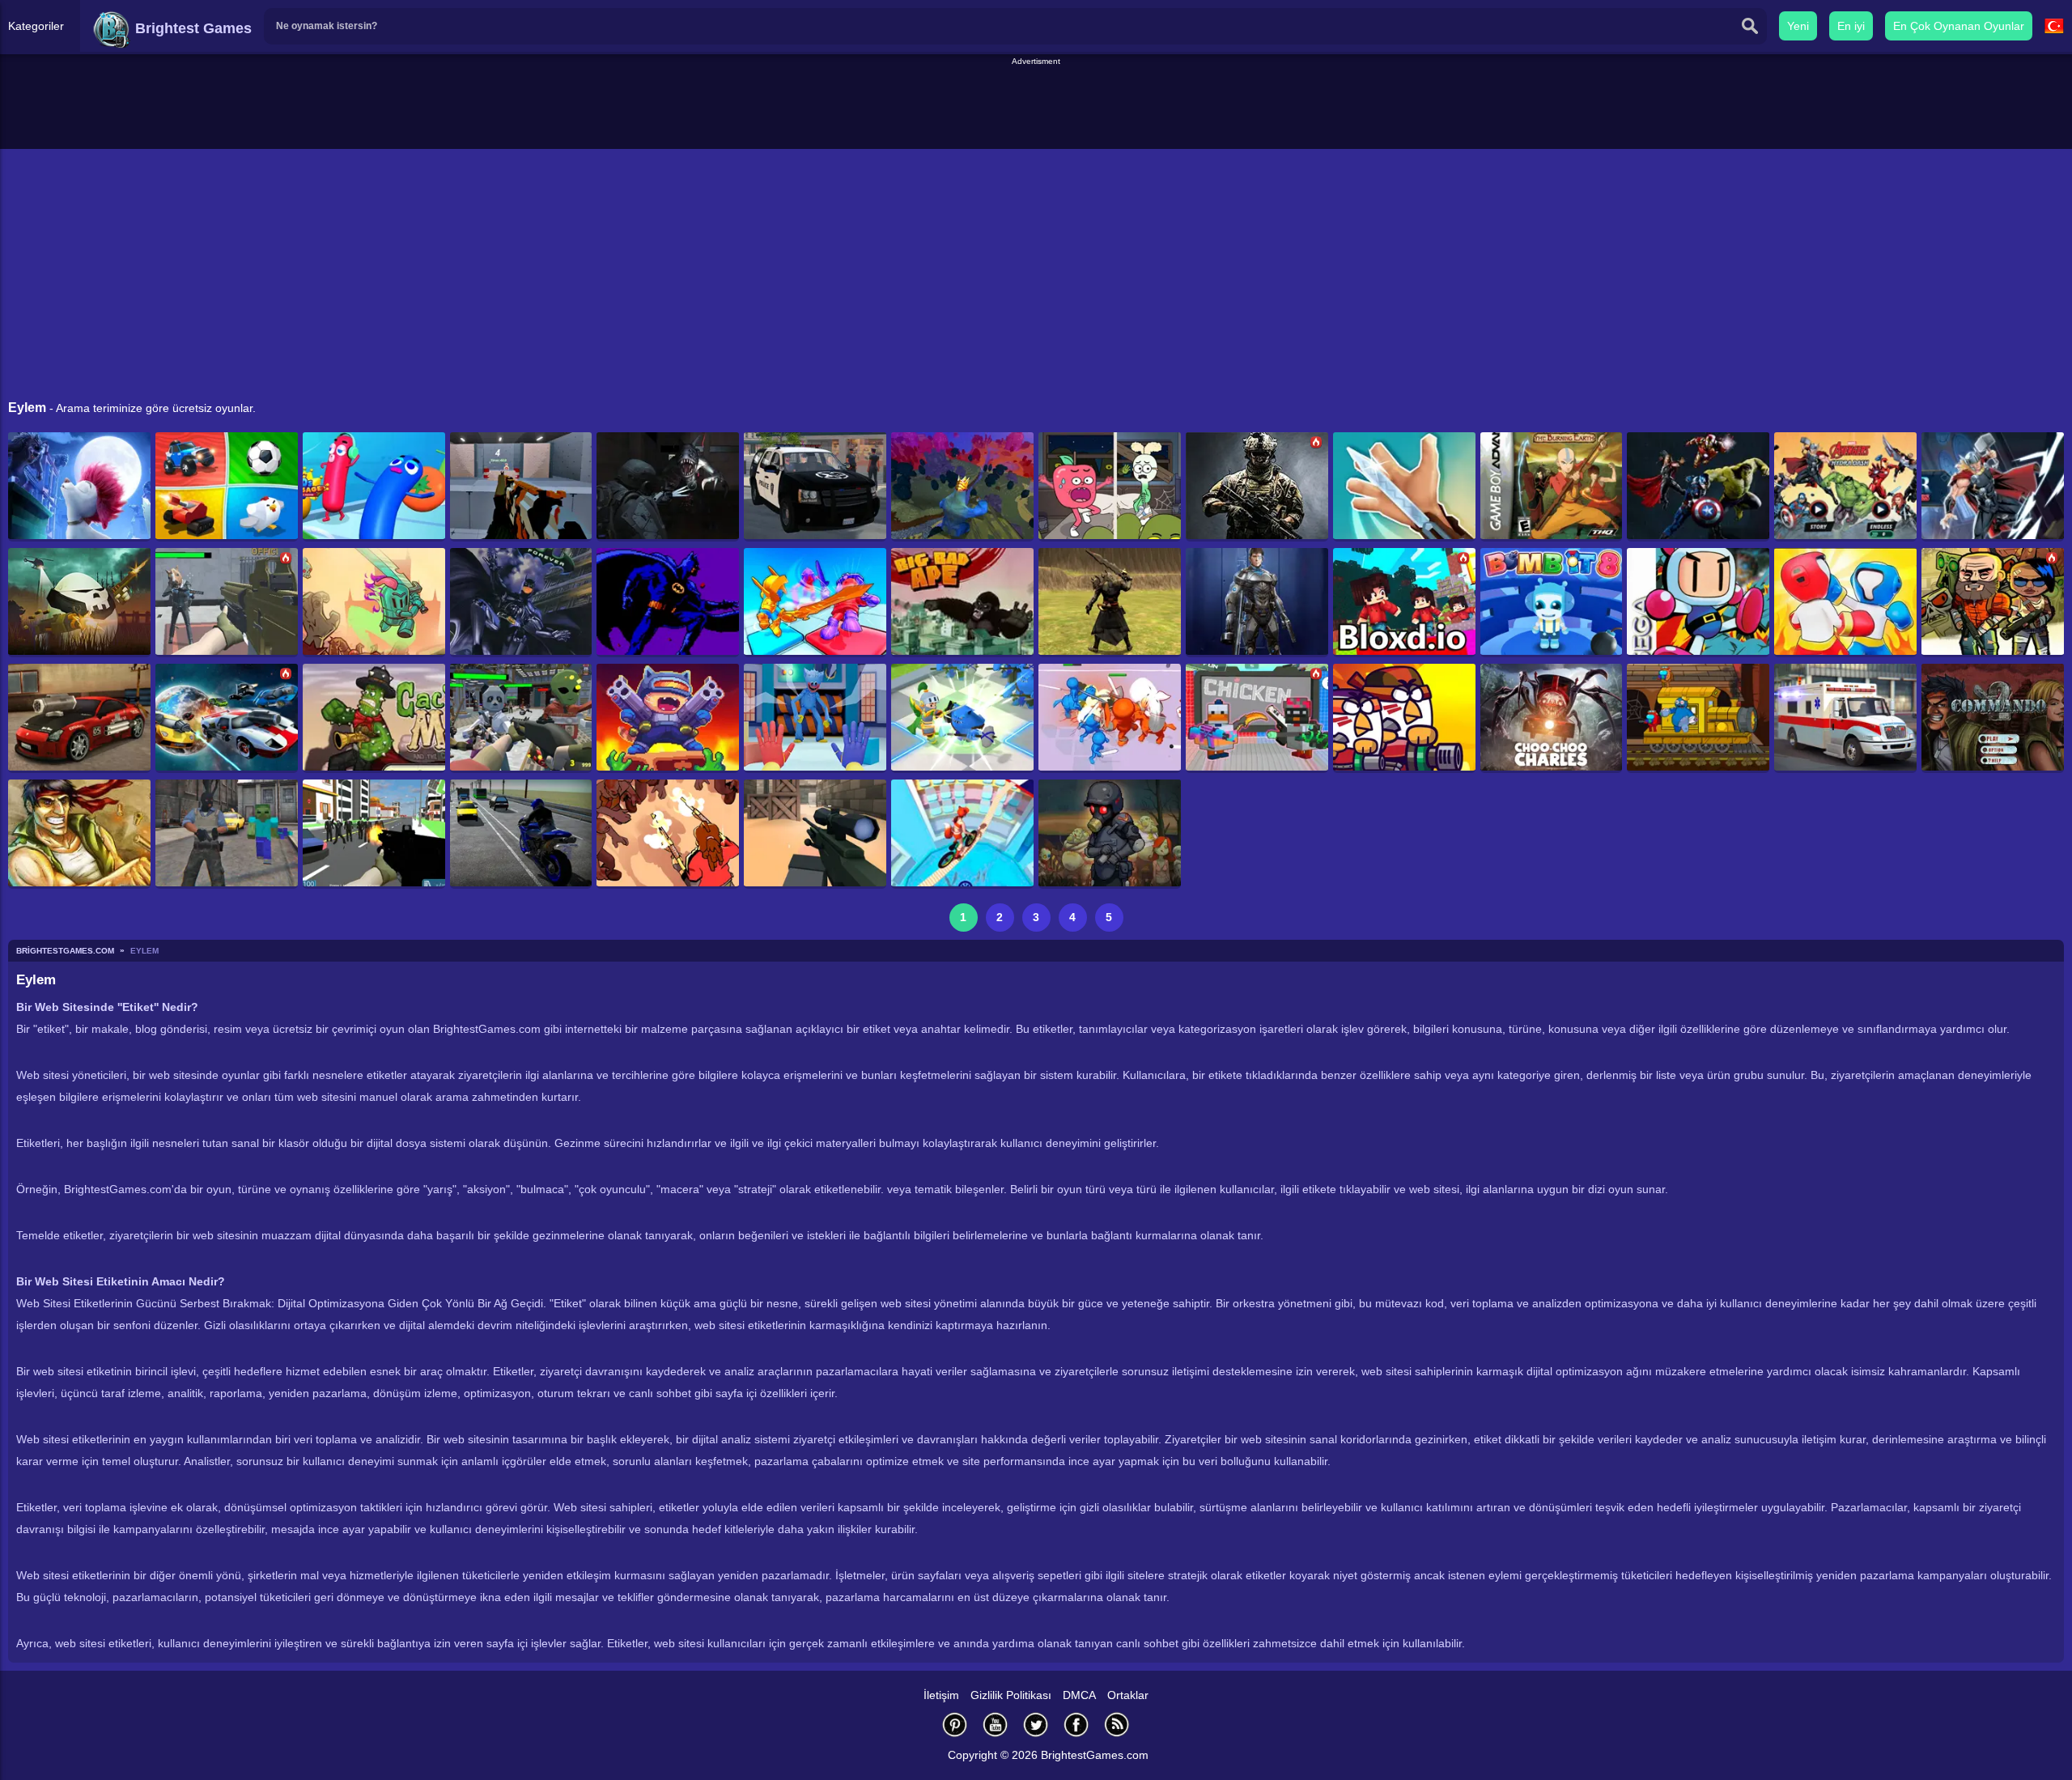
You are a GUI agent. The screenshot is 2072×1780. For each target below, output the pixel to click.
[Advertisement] (1036, 104)
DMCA (1079, 1695)
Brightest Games (191, 28)
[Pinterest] (955, 1725)
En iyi (1851, 26)
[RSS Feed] (1117, 1725)
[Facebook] (1076, 1725)
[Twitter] (1036, 1725)
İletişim (941, 1695)
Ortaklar (1128, 1695)
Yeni (1798, 26)
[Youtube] (996, 1725)
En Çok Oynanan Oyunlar (1959, 26)
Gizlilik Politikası (1011, 1695)
